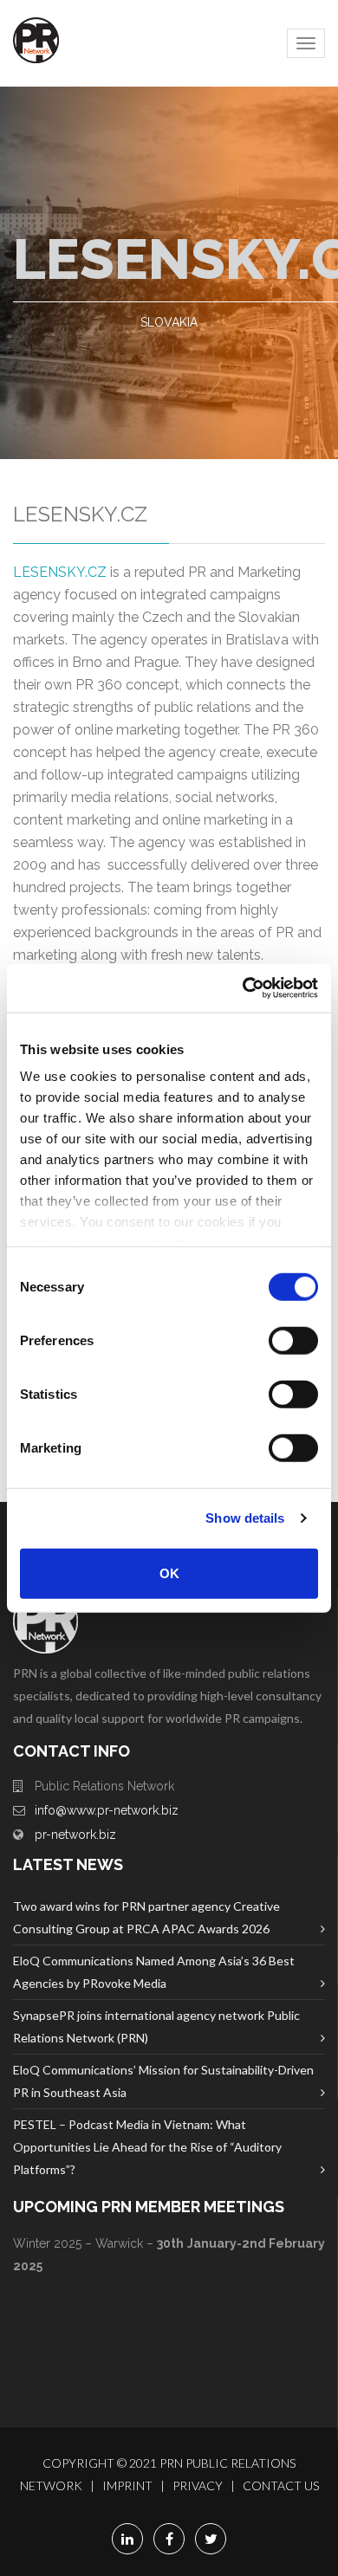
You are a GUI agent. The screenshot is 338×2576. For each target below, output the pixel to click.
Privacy (198, 2485)
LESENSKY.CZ (60, 572)
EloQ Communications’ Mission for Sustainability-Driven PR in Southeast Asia (163, 2081)
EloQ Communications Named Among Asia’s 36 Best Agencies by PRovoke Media (154, 1972)
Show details (245, 1518)
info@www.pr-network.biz (107, 1810)
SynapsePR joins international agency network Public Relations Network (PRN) (156, 2026)
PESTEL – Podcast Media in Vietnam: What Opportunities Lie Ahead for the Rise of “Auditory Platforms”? (147, 2147)
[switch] (293, 1340)
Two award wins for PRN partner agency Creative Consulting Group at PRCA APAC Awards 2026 (146, 1917)
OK (169, 1573)
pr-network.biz (75, 1835)
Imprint (127, 2485)
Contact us (281, 2485)
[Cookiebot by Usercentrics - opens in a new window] (243, 988)
